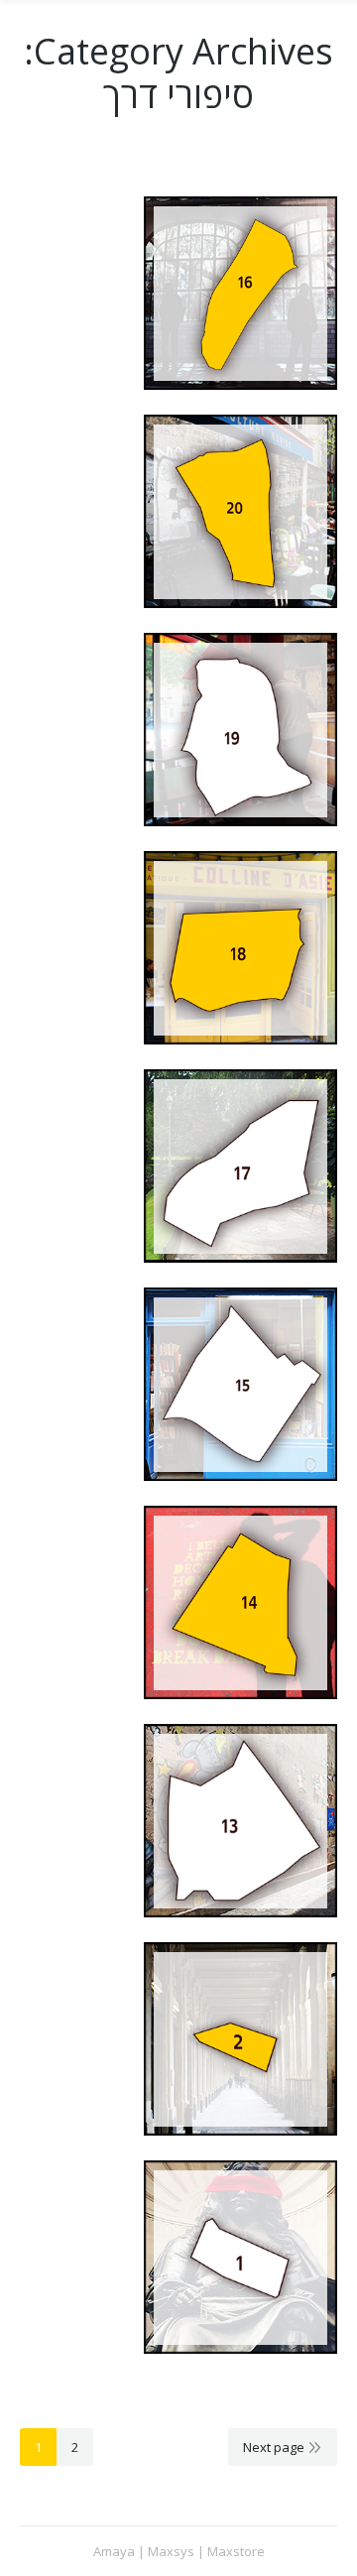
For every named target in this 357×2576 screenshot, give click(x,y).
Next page (274, 2447)
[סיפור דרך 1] (240, 2257)
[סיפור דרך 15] (240, 1384)
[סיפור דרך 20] (240, 511)
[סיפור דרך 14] (240, 1602)
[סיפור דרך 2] (240, 2039)
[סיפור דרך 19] (240, 730)
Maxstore (236, 2551)
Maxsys (171, 2551)
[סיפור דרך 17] (240, 1166)
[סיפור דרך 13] (240, 1821)
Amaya (114, 2551)
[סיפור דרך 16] (240, 293)
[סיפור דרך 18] (240, 948)
